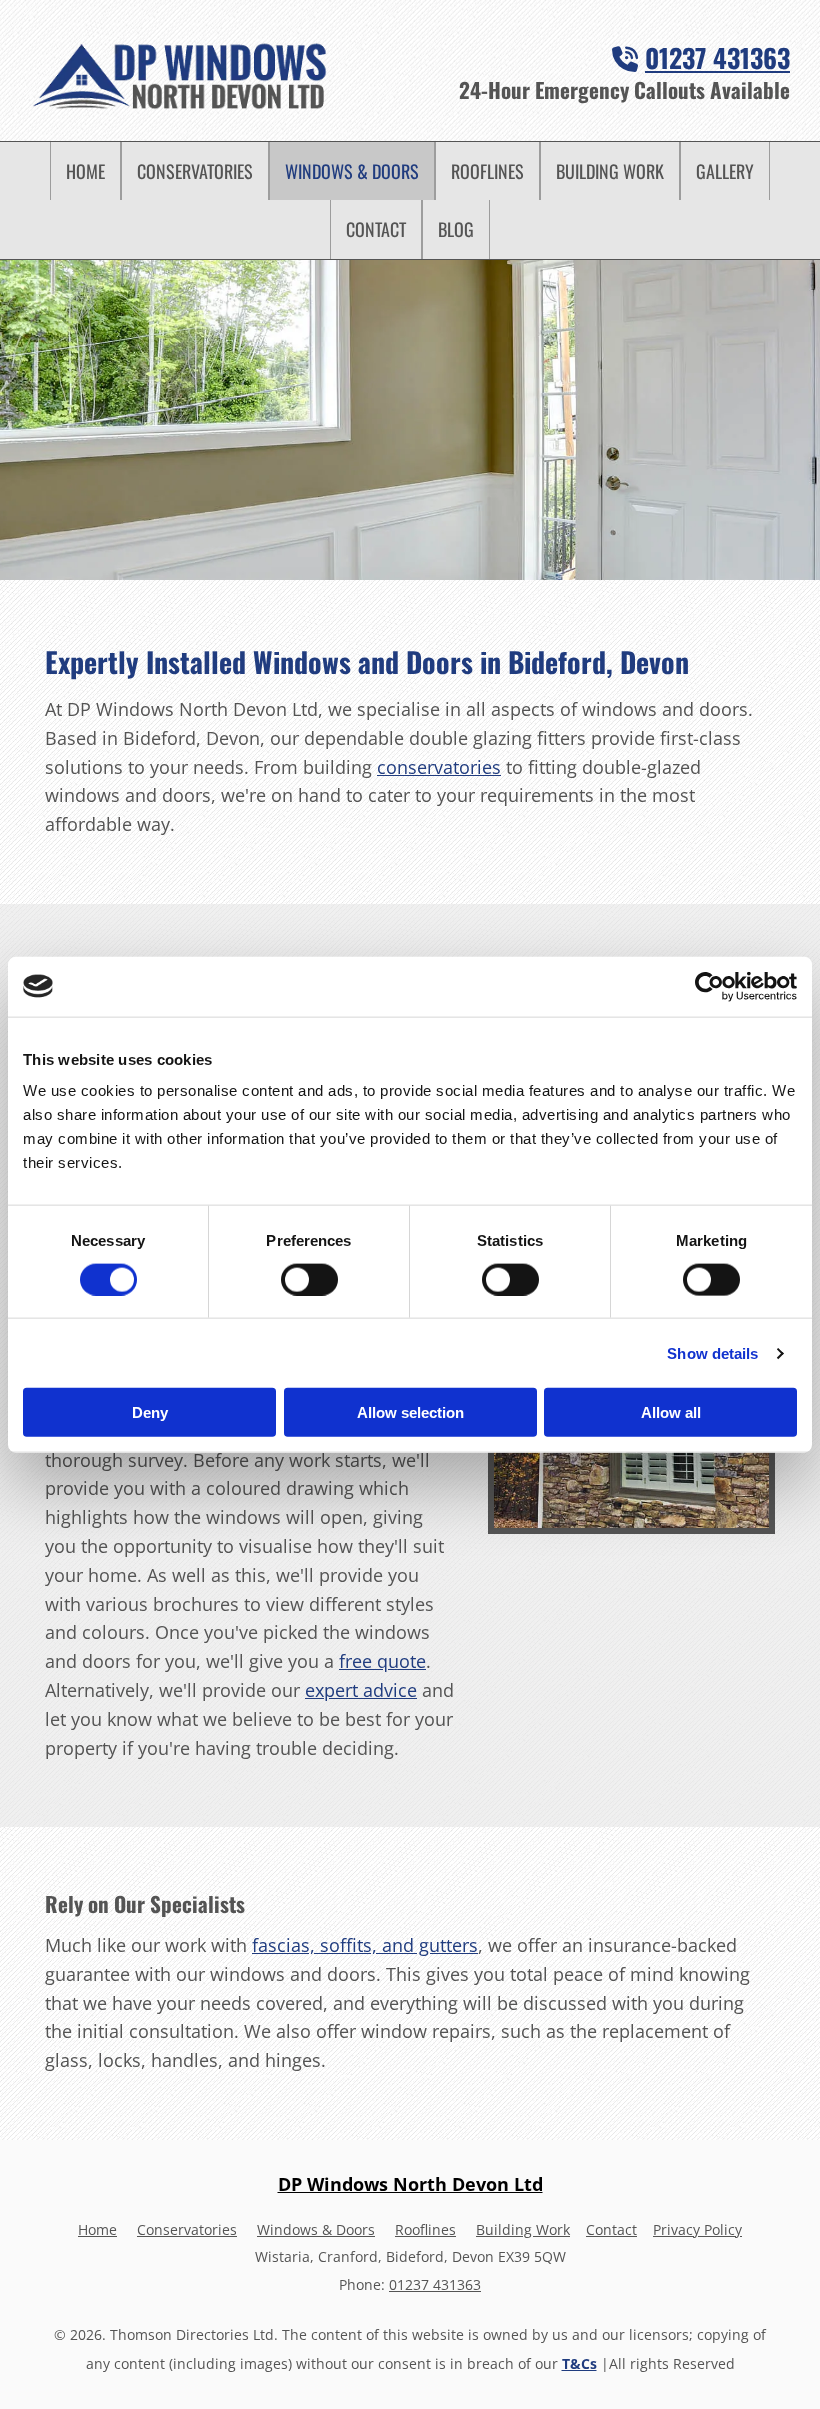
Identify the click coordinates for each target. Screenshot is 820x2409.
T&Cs (579, 2363)
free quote (382, 1661)
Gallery (725, 171)
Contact (376, 229)
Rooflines (487, 171)
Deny (150, 1412)
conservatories (439, 767)
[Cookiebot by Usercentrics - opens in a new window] (709, 986)
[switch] (309, 1279)
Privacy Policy (697, 2229)
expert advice (361, 1690)
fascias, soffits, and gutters (365, 1945)
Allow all (671, 1412)
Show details (712, 1352)
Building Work (610, 171)
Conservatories (195, 171)
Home (85, 171)
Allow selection (410, 1412)
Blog (456, 229)
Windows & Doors (352, 171)
